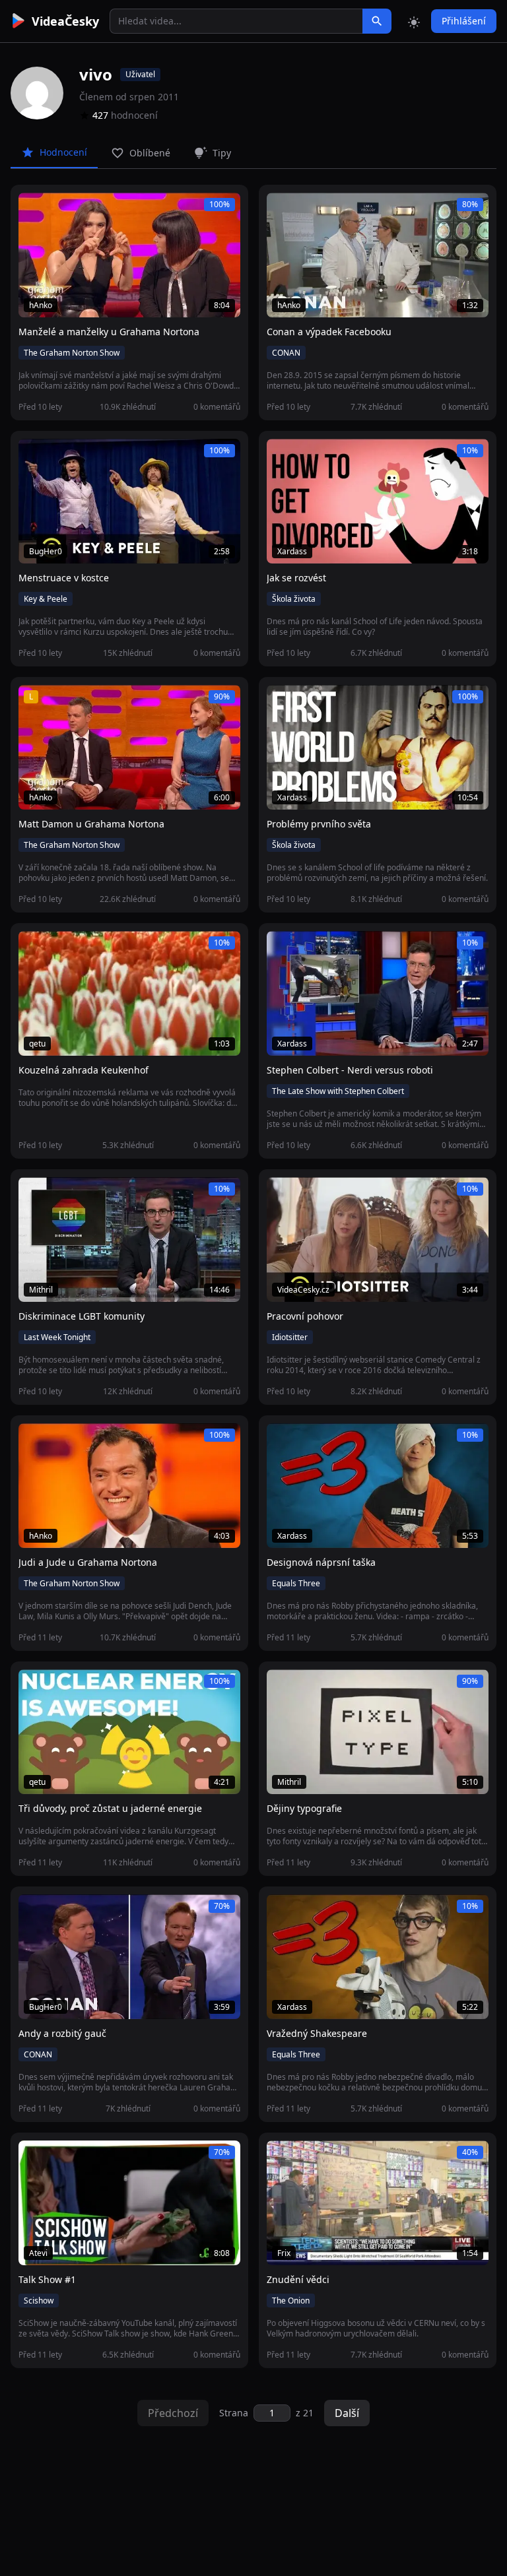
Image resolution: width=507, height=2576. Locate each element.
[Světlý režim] (414, 21)
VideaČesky (65, 21)
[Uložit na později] (58, 210)
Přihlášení (464, 21)
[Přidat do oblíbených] (34, 210)
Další (347, 2413)
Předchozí (173, 2413)
